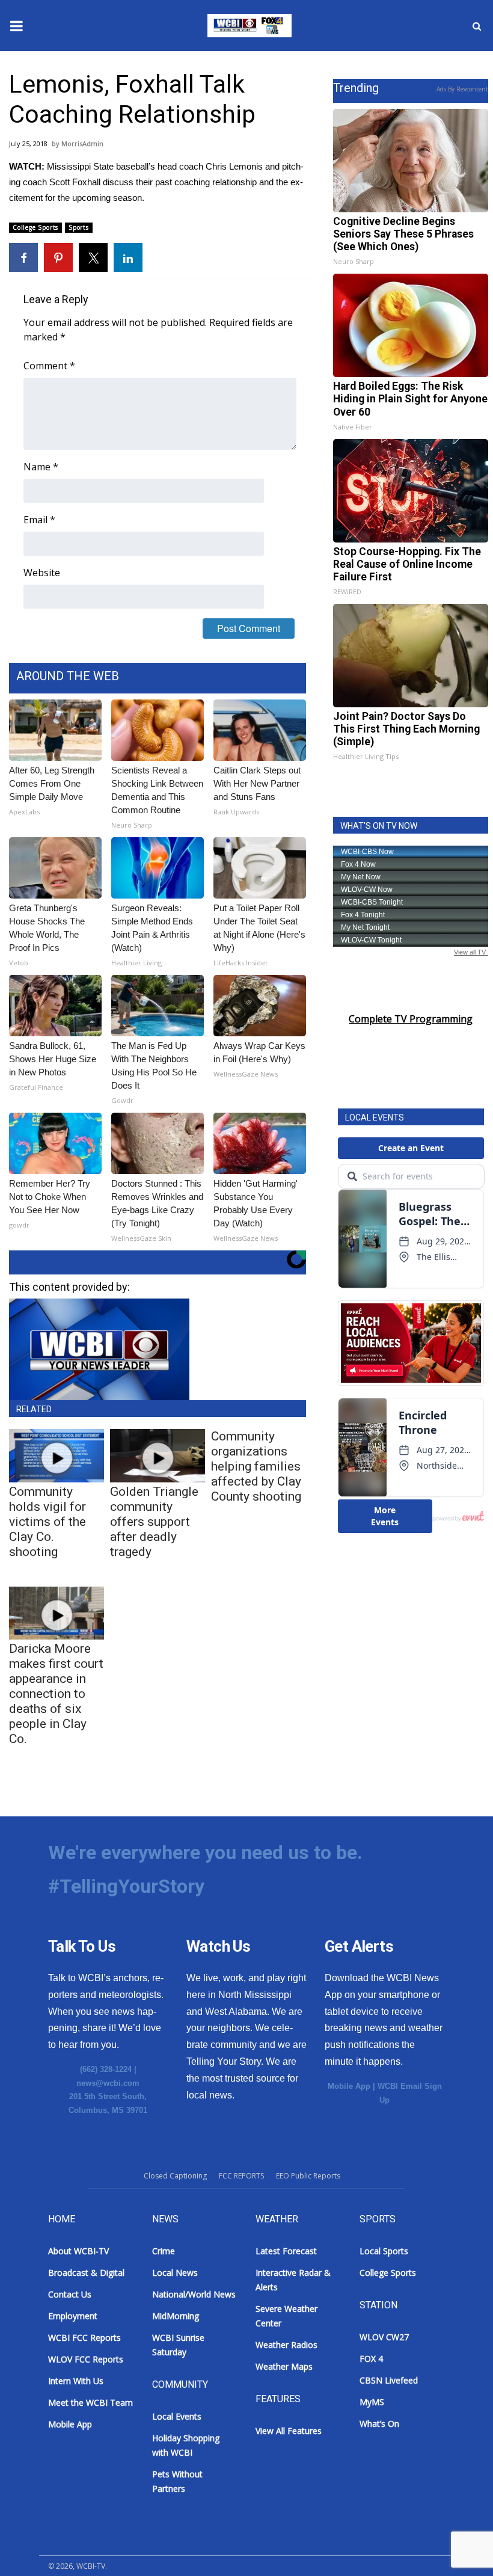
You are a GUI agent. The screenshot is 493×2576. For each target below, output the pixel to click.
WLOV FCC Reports (86, 2359)
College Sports (35, 227)
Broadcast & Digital (86, 2273)
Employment (73, 2316)
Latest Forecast (286, 2251)
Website (42, 573)
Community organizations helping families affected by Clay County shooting (256, 1466)
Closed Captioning (175, 2176)
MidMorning (176, 2316)
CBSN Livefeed (389, 2380)
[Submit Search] (477, 26)
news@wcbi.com (108, 2083)
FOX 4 (371, 2359)
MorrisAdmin (82, 143)
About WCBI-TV (78, 2251)
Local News (175, 2273)
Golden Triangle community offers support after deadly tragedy (154, 1522)
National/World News (194, 2294)
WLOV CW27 (384, 2337)
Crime (164, 2251)
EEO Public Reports (308, 2176)
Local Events (177, 2416)
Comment (49, 366)
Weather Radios (286, 2345)
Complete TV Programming (411, 1019)
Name (41, 467)
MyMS (372, 2402)
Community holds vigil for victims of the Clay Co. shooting (47, 1522)
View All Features (289, 2431)
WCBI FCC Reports (84, 2338)
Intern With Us (76, 2381)
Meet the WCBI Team (90, 2402)
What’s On (379, 2424)
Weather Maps (284, 2366)
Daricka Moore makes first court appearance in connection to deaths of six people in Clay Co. (56, 1694)
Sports (79, 227)
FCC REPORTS (241, 2176)
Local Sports (384, 2251)
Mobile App (349, 2086)
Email (39, 520)
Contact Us (70, 2294)
